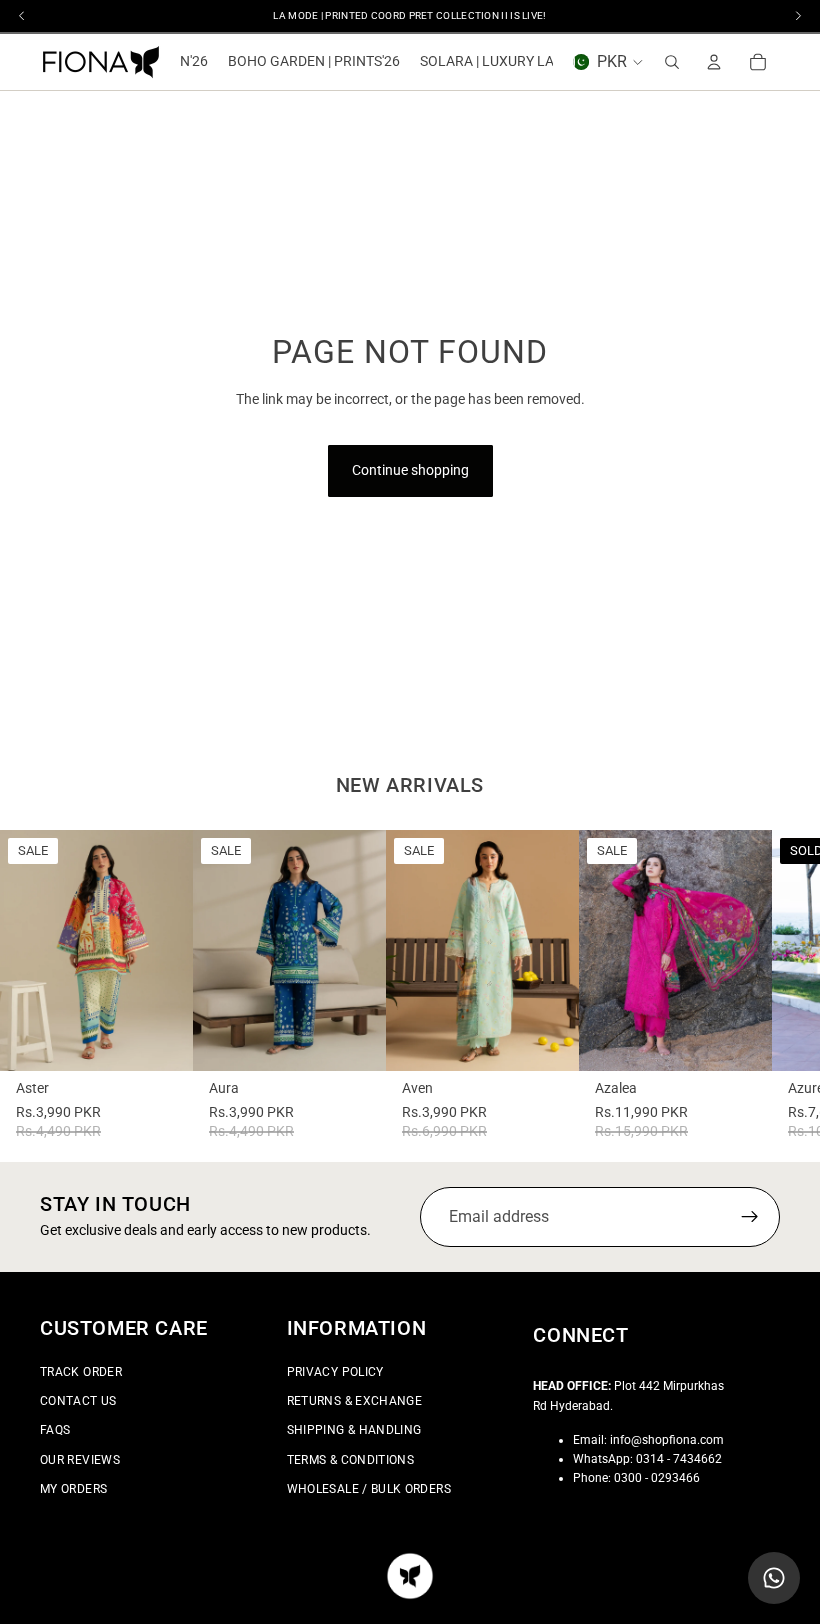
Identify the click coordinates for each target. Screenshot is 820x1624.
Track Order (81, 1372)
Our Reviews (80, 1460)
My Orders (73, 1489)
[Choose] (162, 1040)
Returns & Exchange (354, 1401)
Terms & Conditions (350, 1460)
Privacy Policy (335, 1372)
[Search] (672, 62)
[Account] (714, 62)
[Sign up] (750, 1217)
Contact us (78, 1401)
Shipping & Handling (354, 1431)
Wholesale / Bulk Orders (369, 1489)
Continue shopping (410, 470)
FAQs (55, 1431)
